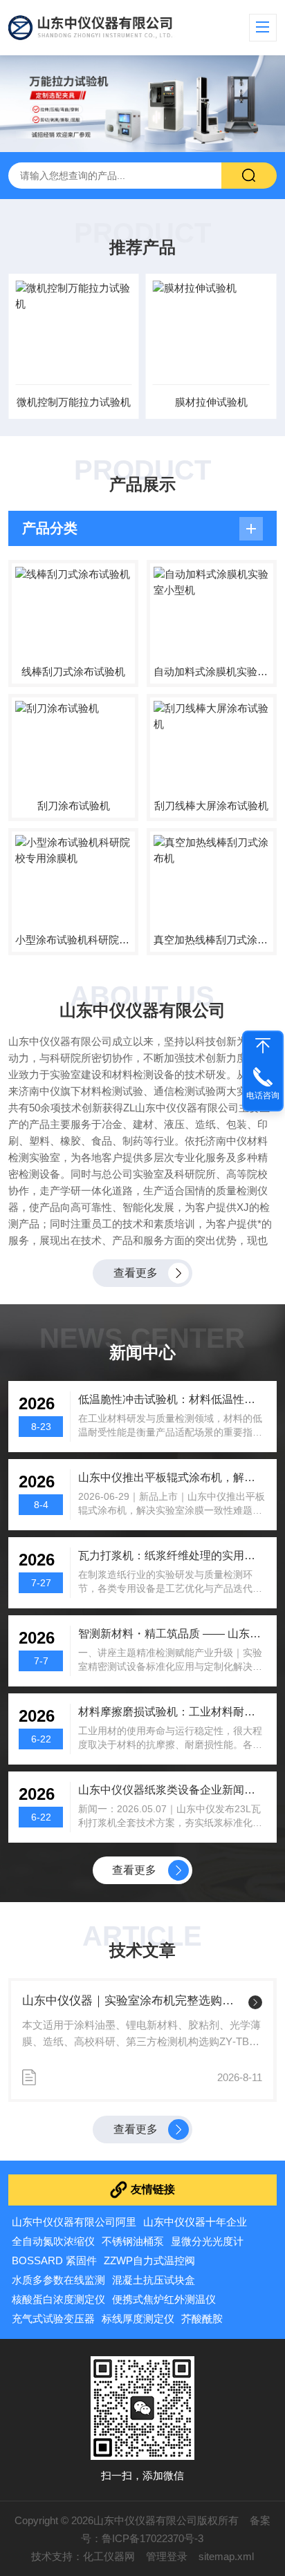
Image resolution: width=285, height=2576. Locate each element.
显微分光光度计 (207, 2241)
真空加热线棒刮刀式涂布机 (212, 940)
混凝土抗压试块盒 (154, 2280)
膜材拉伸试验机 (211, 402)
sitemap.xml (226, 2556)
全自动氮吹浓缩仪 (53, 2241)
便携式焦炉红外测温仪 (164, 2299)
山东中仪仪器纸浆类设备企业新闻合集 (172, 1790)
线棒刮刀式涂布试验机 (73, 671)
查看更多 (136, 1273)
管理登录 (167, 2556)
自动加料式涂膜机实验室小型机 (212, 671)
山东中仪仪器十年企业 (195, 2222)
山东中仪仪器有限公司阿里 (74, 2222)
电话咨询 (263, 1096)
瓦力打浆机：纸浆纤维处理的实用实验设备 (172, 1555)
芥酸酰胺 (202, 2319)
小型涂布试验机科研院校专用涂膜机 (73, 940)
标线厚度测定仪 (138, 2319)
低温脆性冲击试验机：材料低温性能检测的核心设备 (172, 1399)
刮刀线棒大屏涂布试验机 (211, 806)
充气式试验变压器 (53, 2319)
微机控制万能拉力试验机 (74, 402)
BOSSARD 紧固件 (54, 2260)
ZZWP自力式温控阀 (149, 2260)
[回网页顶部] (263, 1046)
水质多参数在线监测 (58, 2280)
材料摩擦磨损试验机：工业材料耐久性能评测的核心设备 (172, 1712)
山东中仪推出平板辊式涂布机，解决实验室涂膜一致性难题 (172, 1477)
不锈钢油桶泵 (133, 2241)
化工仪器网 (109, 2556)
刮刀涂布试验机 (74, 806)
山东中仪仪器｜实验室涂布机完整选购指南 (132, 2001)
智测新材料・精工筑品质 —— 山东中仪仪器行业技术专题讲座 (172, 1634)
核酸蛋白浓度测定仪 (58, 2299)
